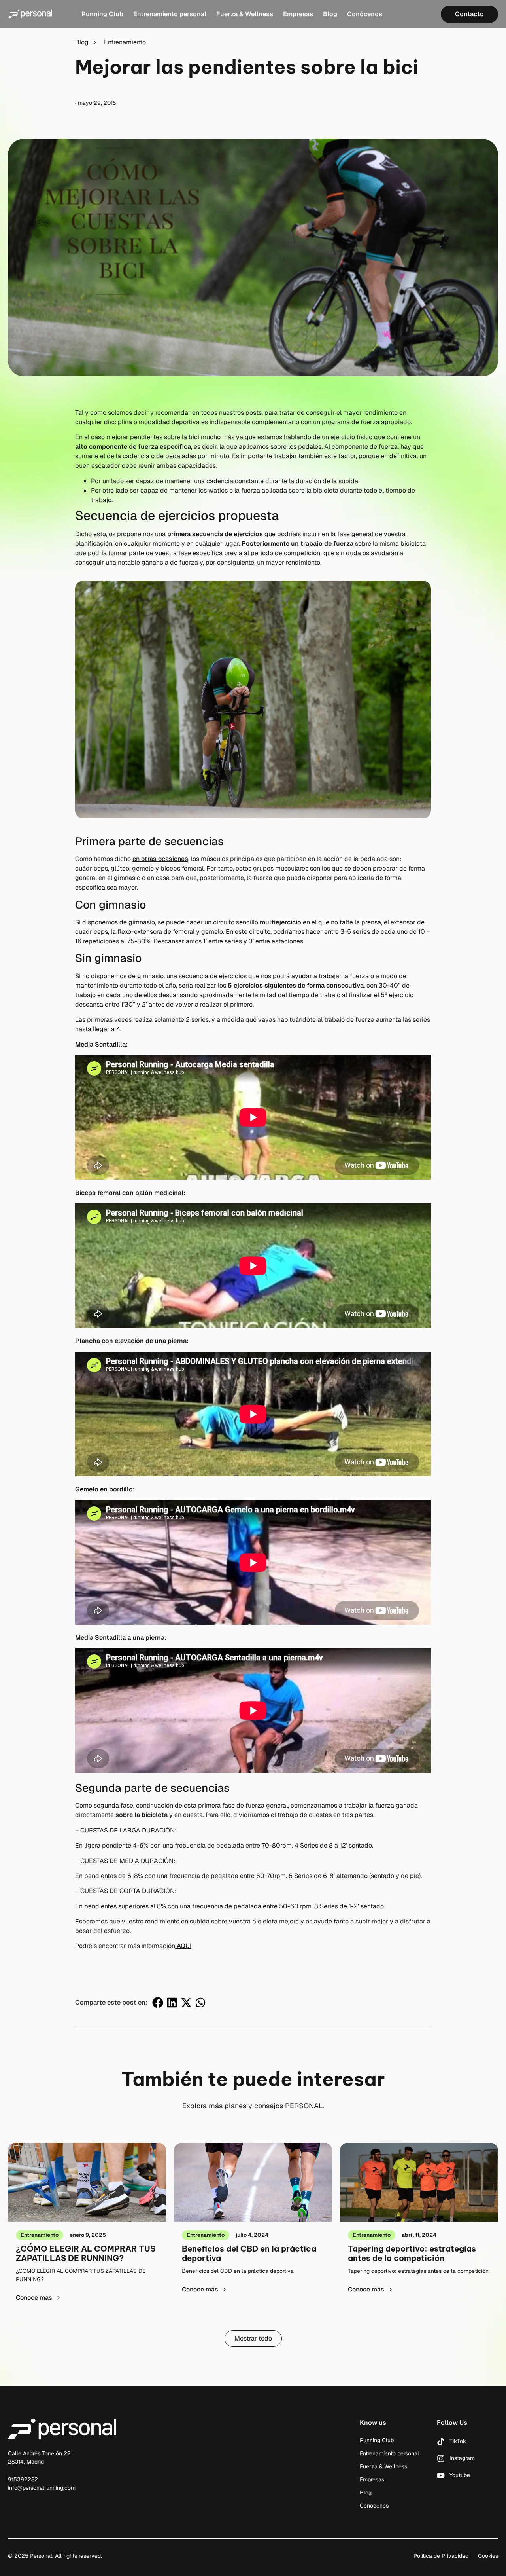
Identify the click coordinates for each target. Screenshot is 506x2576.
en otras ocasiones (160, 859)
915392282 (23, 2479)
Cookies (488, 2556)
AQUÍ (183, 1946)
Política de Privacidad (441, 2556)
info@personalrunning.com (42, 2488)
